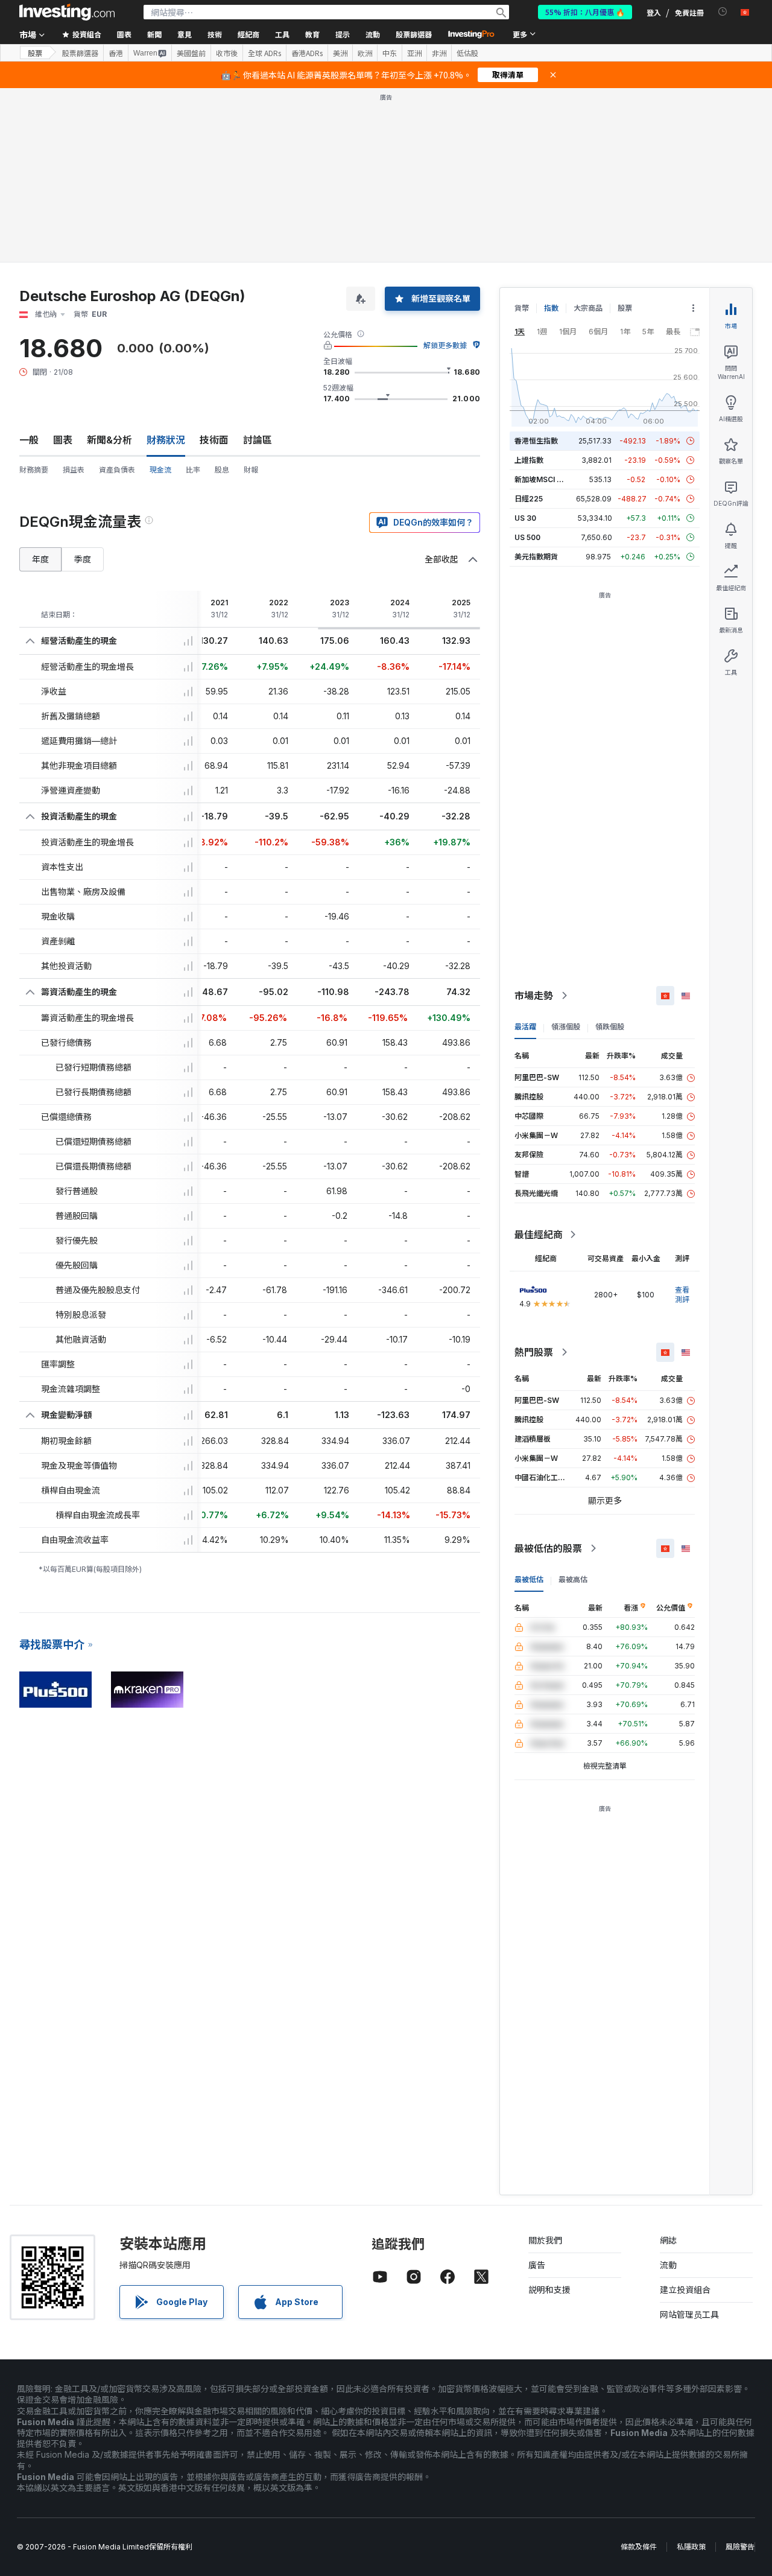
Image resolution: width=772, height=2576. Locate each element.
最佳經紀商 (539, 1060)
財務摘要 (34, 295)
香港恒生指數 (536, 266)
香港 (116, 53)
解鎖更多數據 (445, 171)
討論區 (258, 266)
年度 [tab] (40, 385)
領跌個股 (610, 852)
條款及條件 (639, 2372)
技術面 (214, 266)
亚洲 (414, 53)
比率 (193, 295)
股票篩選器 (414, 34)
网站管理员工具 (689, 2140)
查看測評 (682, 1120)
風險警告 (740, 2372)
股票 (35, 53)
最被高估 (573, 1405)
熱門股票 (534, 1178)
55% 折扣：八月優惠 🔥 (585, 12)
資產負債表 (117, 295)
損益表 (74, 295)
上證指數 (529, 286)
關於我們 (545, 2066)
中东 (390, 53)
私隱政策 (691, 2372)
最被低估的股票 (548, 1374)
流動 (668, 2091)
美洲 (340, 53)
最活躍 (525, 852)
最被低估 (529, 1405)
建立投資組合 (685, 2115)
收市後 (227, 53)
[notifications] (723, 12)
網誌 (668, 2066)
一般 (29, 266)
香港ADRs (307, 53)
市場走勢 (534, 821)
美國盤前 (191, 53)
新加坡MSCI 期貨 (543, 305)
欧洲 (365, 53)
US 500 (527, 363)
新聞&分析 (109, 266)
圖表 (63, 266)
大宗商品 (588, 134)
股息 (222, 295)
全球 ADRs (264, 53)
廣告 (537, 2091)
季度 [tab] (83, 385)
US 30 (525, 344)
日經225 (529, 324)
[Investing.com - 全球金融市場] (67, 12)
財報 (251, 295)
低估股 (467, 53)
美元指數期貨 (536, 382)
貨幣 (522, 134)
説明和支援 (549, 2115)
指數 (551, 134)
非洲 (439, 53)
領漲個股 (566, 852)
